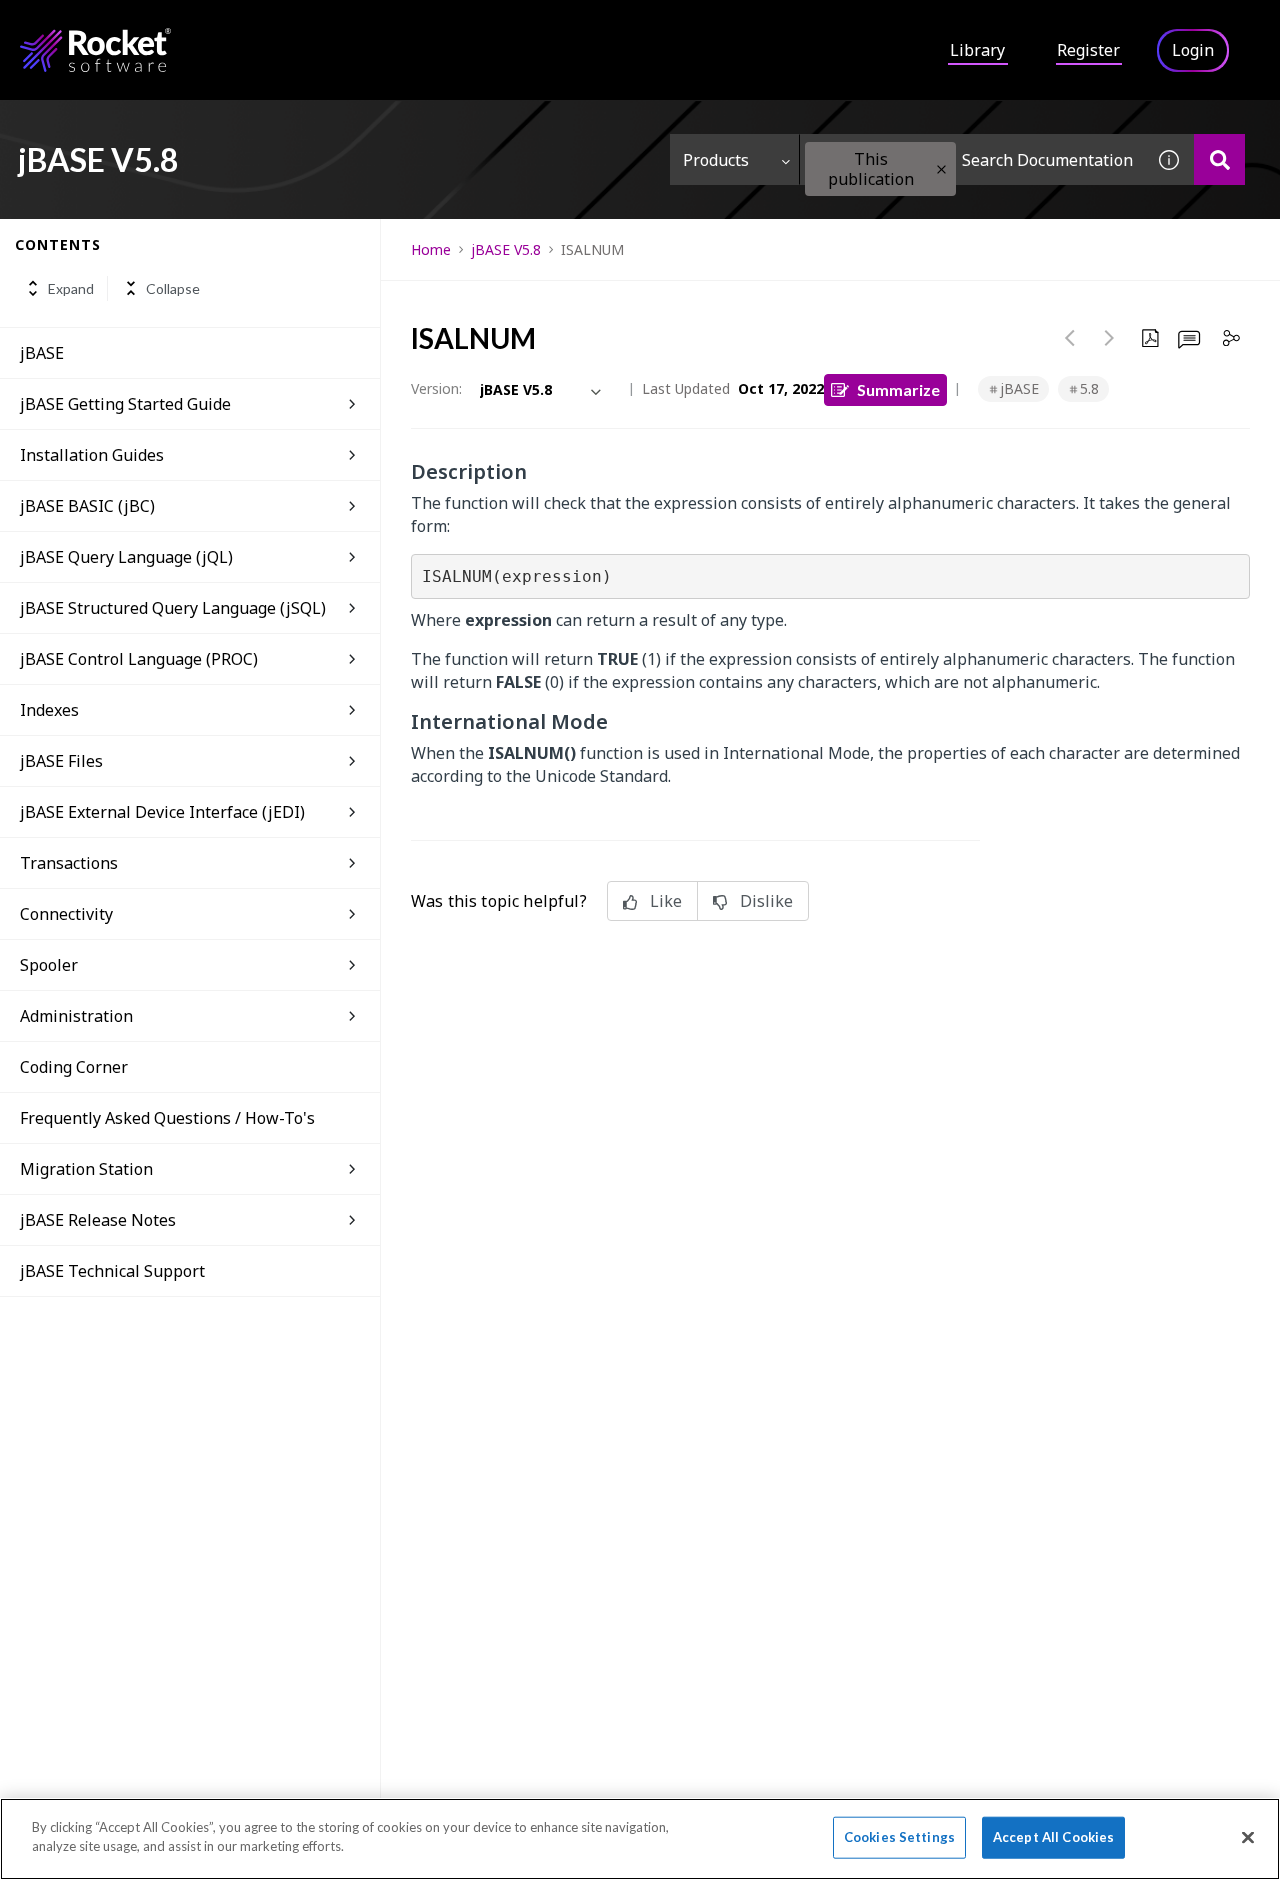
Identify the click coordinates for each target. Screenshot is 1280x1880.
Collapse (173, 288)
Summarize (898, 389)
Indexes (49, 710)
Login (1193, 50)
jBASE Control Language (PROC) (139, 659)
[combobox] (972, 159)
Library (977, 50)
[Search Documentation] (1219, 159)
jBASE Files (61, 761)
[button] (941, 169)
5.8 (1089, 388)
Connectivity (66, 914)
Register (1088, 50)
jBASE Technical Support (112, 1271)
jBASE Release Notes (98, 1220)
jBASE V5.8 (506, 249)
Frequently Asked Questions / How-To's (167, 1118)
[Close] (1248, 1837)
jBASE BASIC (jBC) (87, 506)
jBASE (42, 353)
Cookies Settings (899, 1837)
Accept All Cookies (1053, 1837)
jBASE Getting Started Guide (125, 404)
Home (431, 249)
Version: (436, 388)
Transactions (69, 863)
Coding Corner (74, 1067)
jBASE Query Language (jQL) (126, 557)
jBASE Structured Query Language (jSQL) (173, 608)
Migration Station (86, 1169)
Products (716, 160)
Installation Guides (92, 455)
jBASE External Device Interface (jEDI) (162, 812)
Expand (71, 288)
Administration (76, 1016)
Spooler (49, 965)
